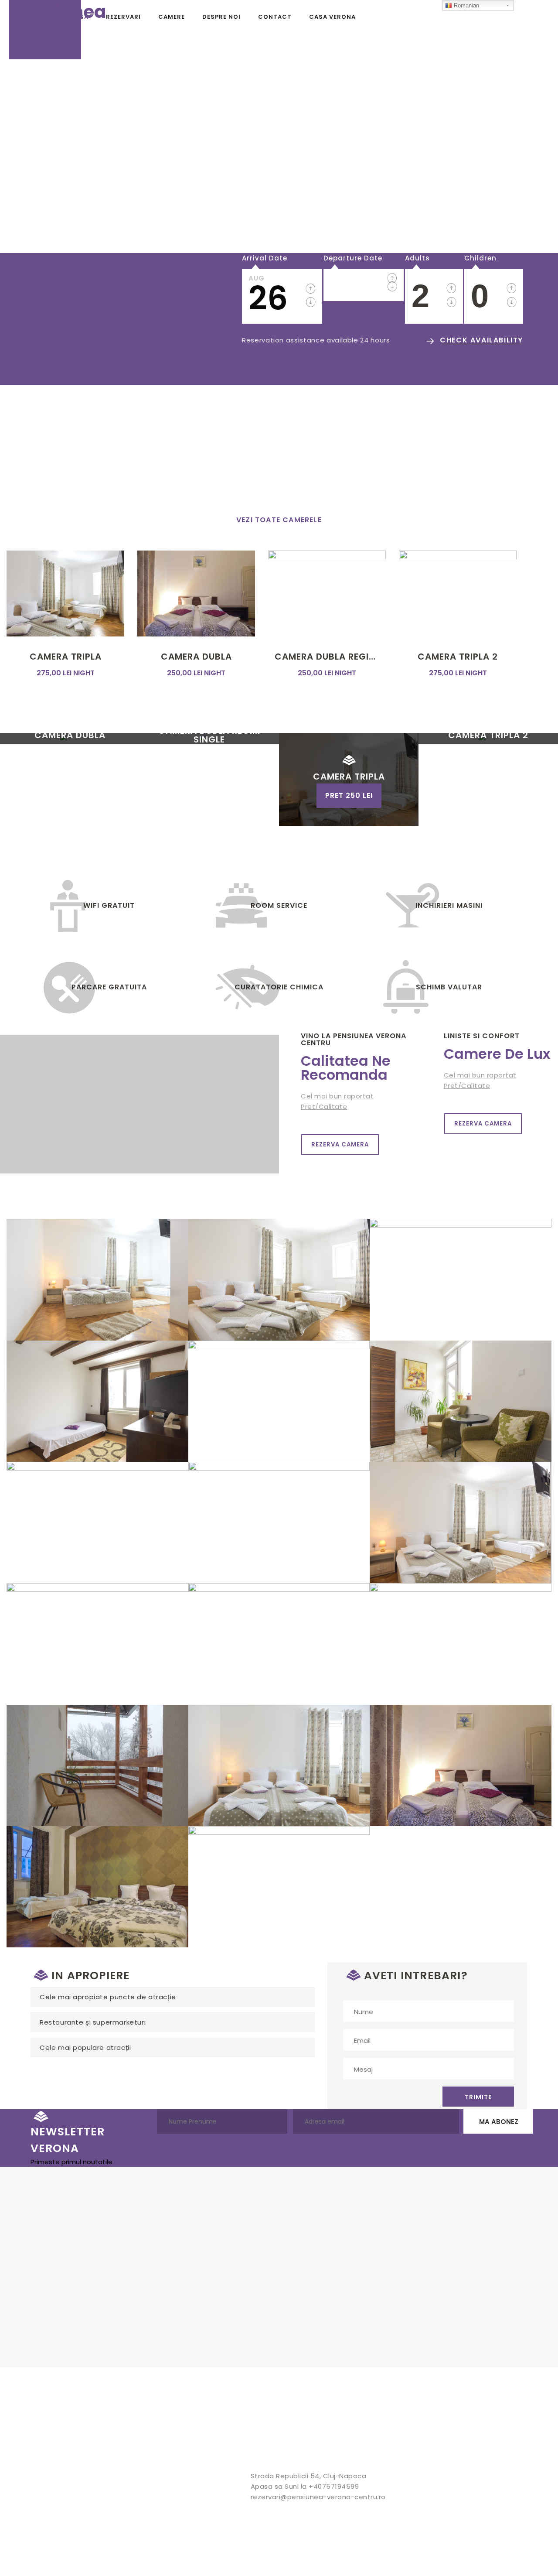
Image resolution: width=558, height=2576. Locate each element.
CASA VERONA (332, 17)
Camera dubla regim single (327, 657)
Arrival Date (265, 258)
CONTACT (275, 17)
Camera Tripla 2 (458, 657)
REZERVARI (123, 17)
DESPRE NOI (221, 17)
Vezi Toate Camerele (279, 520)
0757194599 (483, 482)
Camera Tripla (66, 657)
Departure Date (353, 258)
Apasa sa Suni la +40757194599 (305, 2486)
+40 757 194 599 (80, 364)
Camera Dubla (196, 657)
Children (480, 258)
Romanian (466, 5)
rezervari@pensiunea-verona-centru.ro (318, 2497)
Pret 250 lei (349, 795)
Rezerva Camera (340, 1144)
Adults (417, 258)
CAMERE (172, 17)
